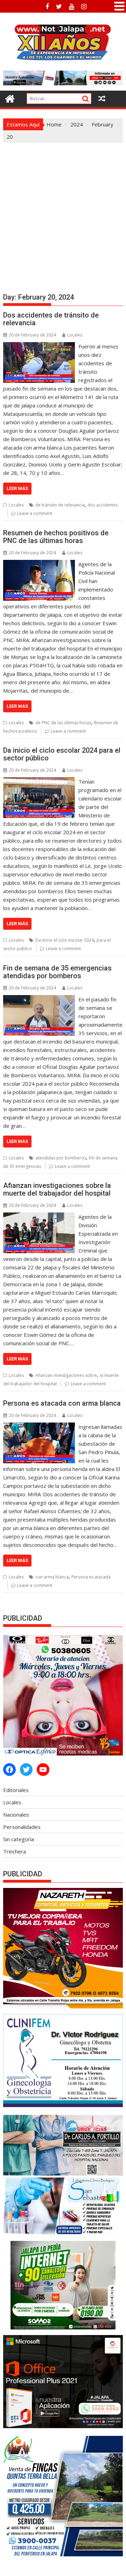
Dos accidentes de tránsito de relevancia (51, 319)
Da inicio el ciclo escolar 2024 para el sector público (62, 754)
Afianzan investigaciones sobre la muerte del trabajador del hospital (57, 1189)
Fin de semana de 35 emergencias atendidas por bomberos (57, 972)
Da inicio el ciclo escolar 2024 (65, 940)
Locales (75, 335)
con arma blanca (52, 1577)
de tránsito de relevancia (60, 505)
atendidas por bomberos (61, 1158)
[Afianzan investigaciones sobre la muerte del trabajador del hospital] (39, 1217)
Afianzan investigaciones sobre (66, 1375)
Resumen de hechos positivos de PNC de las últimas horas (56, 537)
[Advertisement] (63, 209)
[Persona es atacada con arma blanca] (39, 1427)
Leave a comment (35, 513)
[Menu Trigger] (119, 5)
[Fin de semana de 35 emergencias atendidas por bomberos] (39, 999)
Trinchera (15, 1851)
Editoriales (16, 1790)
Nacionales (16, 1815)
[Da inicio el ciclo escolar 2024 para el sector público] (39, 782)
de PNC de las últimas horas (63, 723)
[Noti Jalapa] (10, 98)
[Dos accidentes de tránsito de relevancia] (39, 346)
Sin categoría (19, 1839)
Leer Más (17, 488)
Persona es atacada (91, 1577)
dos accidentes (103, 505)
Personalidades (22, 1827)
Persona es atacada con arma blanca (62, 1403)
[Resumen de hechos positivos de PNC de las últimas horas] (39, 564)
